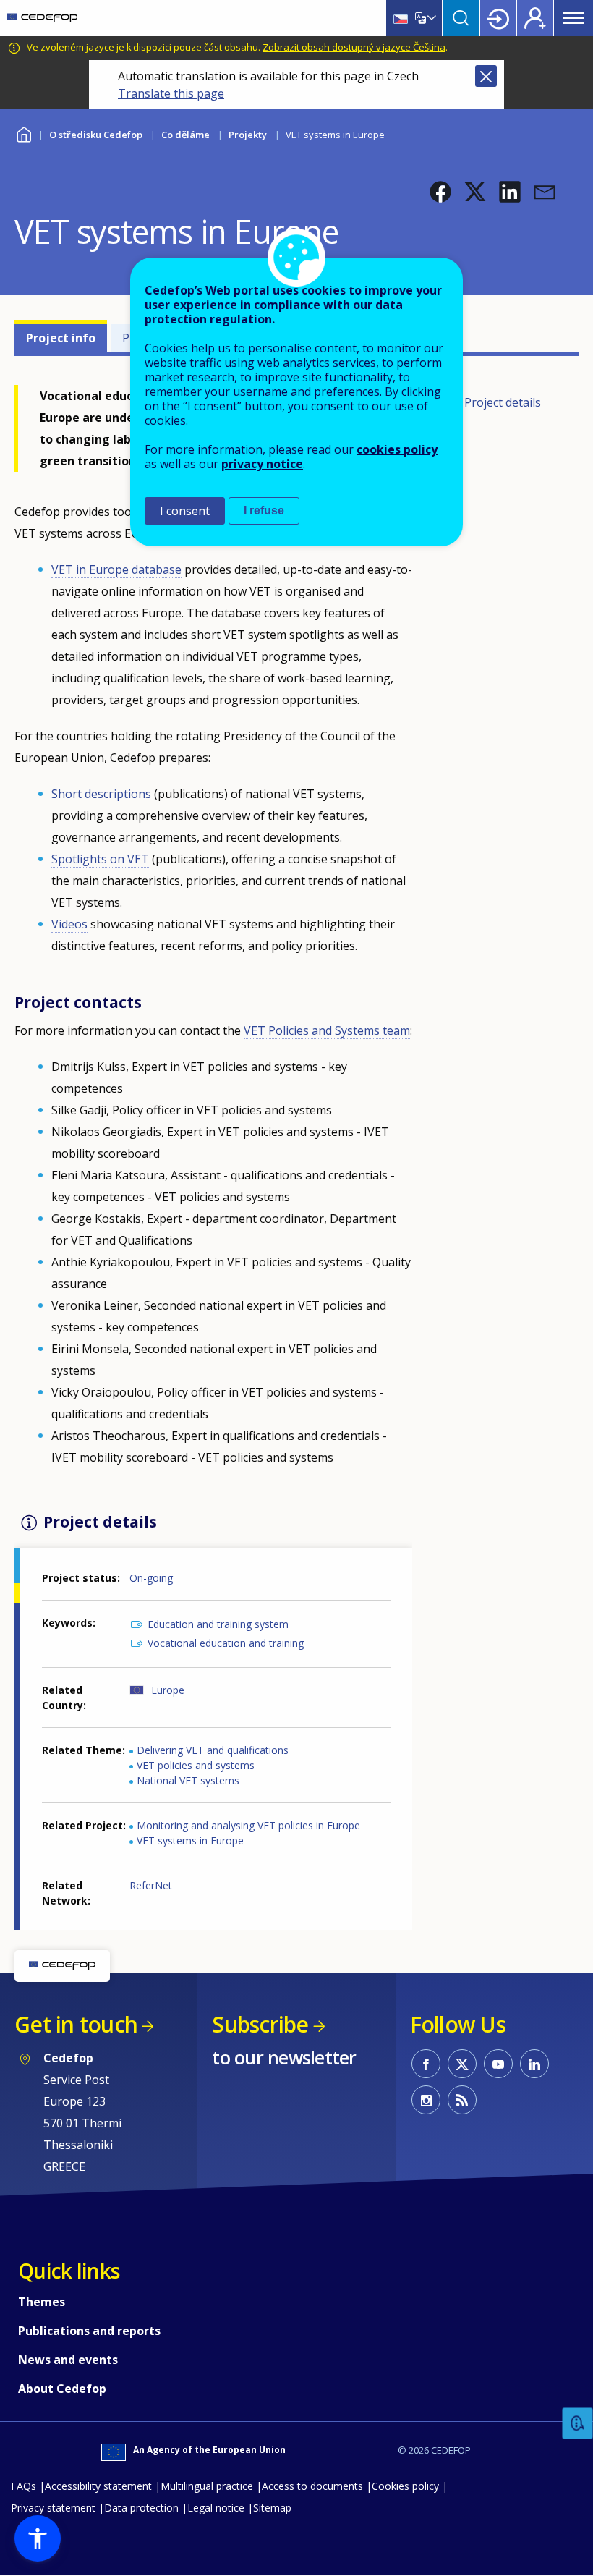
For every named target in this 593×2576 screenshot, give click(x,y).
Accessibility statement (98, 2486)
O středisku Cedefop (96, 135)
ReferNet (151, 1885)
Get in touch (76, 2024)
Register (535, 18)
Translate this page (171, 93)
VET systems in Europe (190, 1840)
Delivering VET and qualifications (213, 1750)
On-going (151, 1578)
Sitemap (272, 2508)
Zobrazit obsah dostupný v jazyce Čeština (354, 47)
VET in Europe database (116, 569)
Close (486, 76)
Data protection (141, 2508)
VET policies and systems (196, 1765)
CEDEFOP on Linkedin (534, 2064)
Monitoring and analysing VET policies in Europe (248, 1825)
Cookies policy (405, 2486)
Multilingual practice (207, 2486)
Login (498, 18)
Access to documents (312, 2486)
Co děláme (185, 135)
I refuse (264, 510)
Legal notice (216, 2508)
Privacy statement (53, 2508)
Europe (168, 1690)
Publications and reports (89, 2331)
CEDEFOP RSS (462, 2100)
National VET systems (188, 1780)
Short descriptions (101, 794)
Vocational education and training (226, 1643)
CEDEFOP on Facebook (426, 2064)
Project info (61, 338)
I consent (185, 511)
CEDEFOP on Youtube (498, 2064)
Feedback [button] (578, 2424)
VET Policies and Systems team (327, 1030)
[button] (440, 192)
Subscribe (260, 2024)
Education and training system (218, 1624)
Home (24, 133)
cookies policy (397, 449)
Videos (69, 924)
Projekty (248, 135)
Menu (573, 18)
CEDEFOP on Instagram (426, 2100)
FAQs (24, 2486)
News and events (68, 2360)
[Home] (42, 18)
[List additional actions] (430, 18)
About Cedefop (62, 2389)
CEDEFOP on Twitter (462, 2064)
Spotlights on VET (100, 859)
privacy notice (262, 464)
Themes (42, 2302)
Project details (503, 402)
